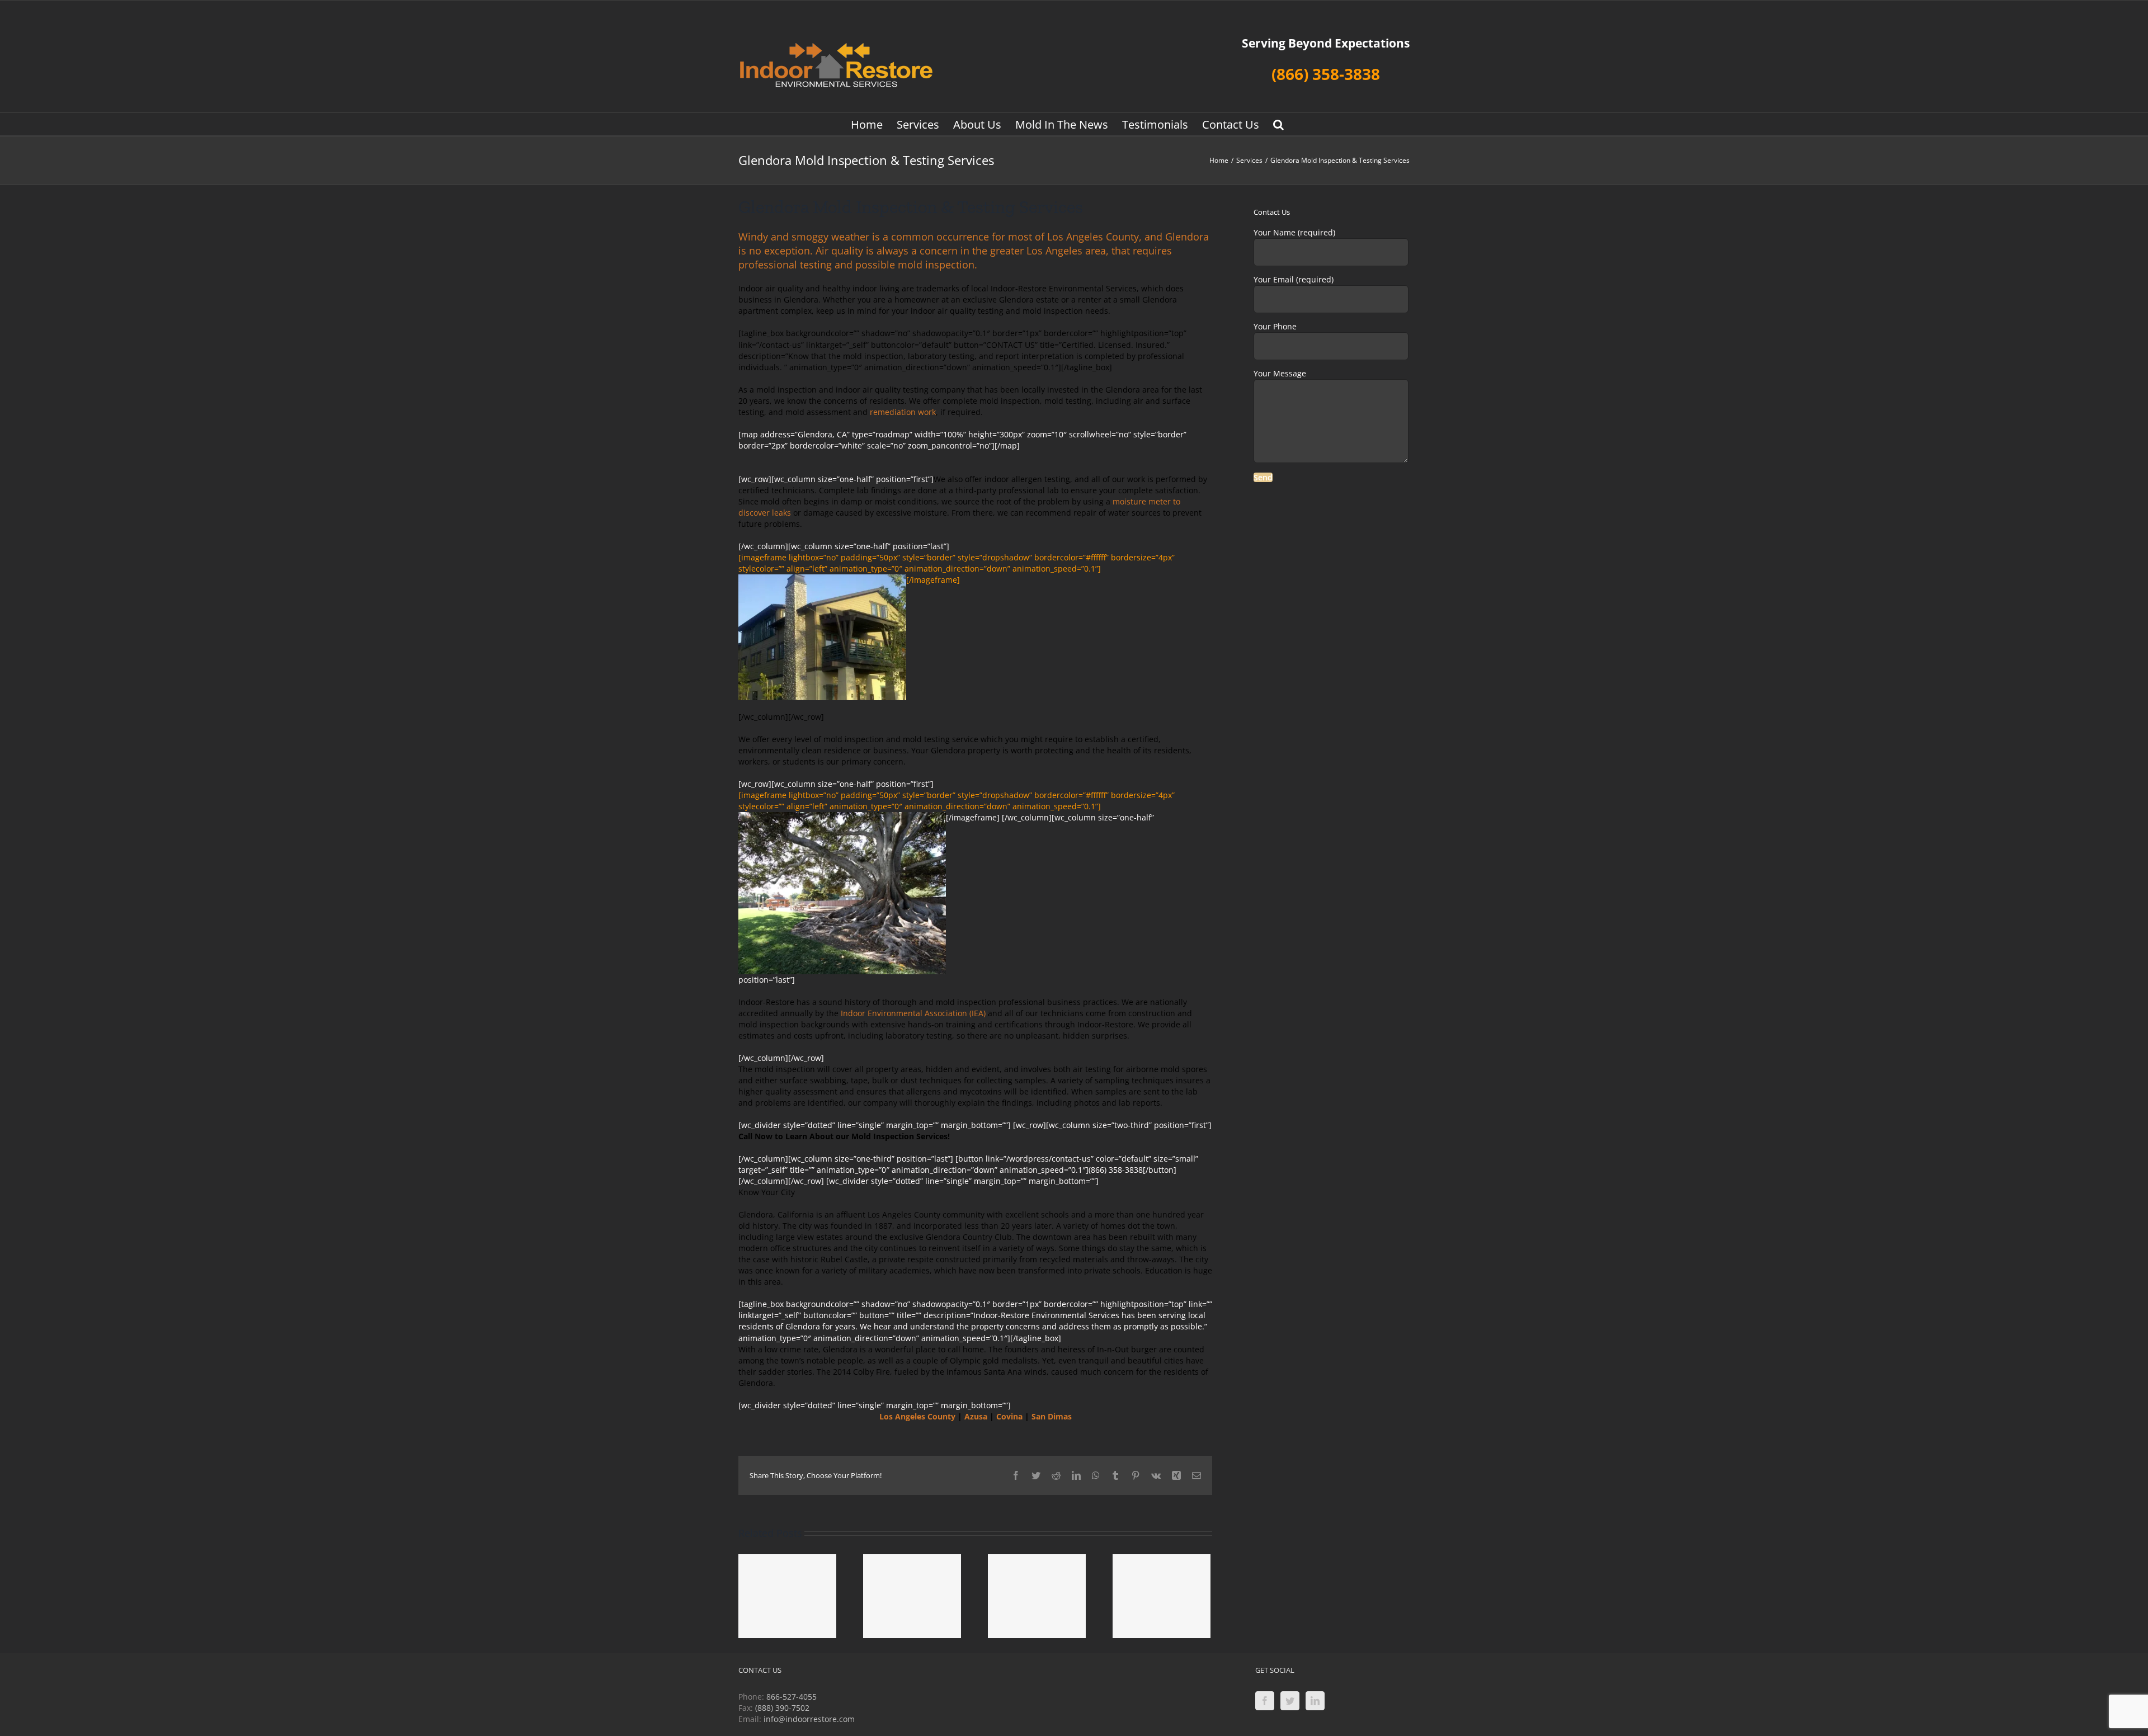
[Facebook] (1265, 1701)
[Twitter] (1290, 1701)
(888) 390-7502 (782, 1708)
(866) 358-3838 (1326, 74)
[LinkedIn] (1315, 1701)
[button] (1278, 124)
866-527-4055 (792, 1697)
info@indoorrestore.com (809, 1719)
